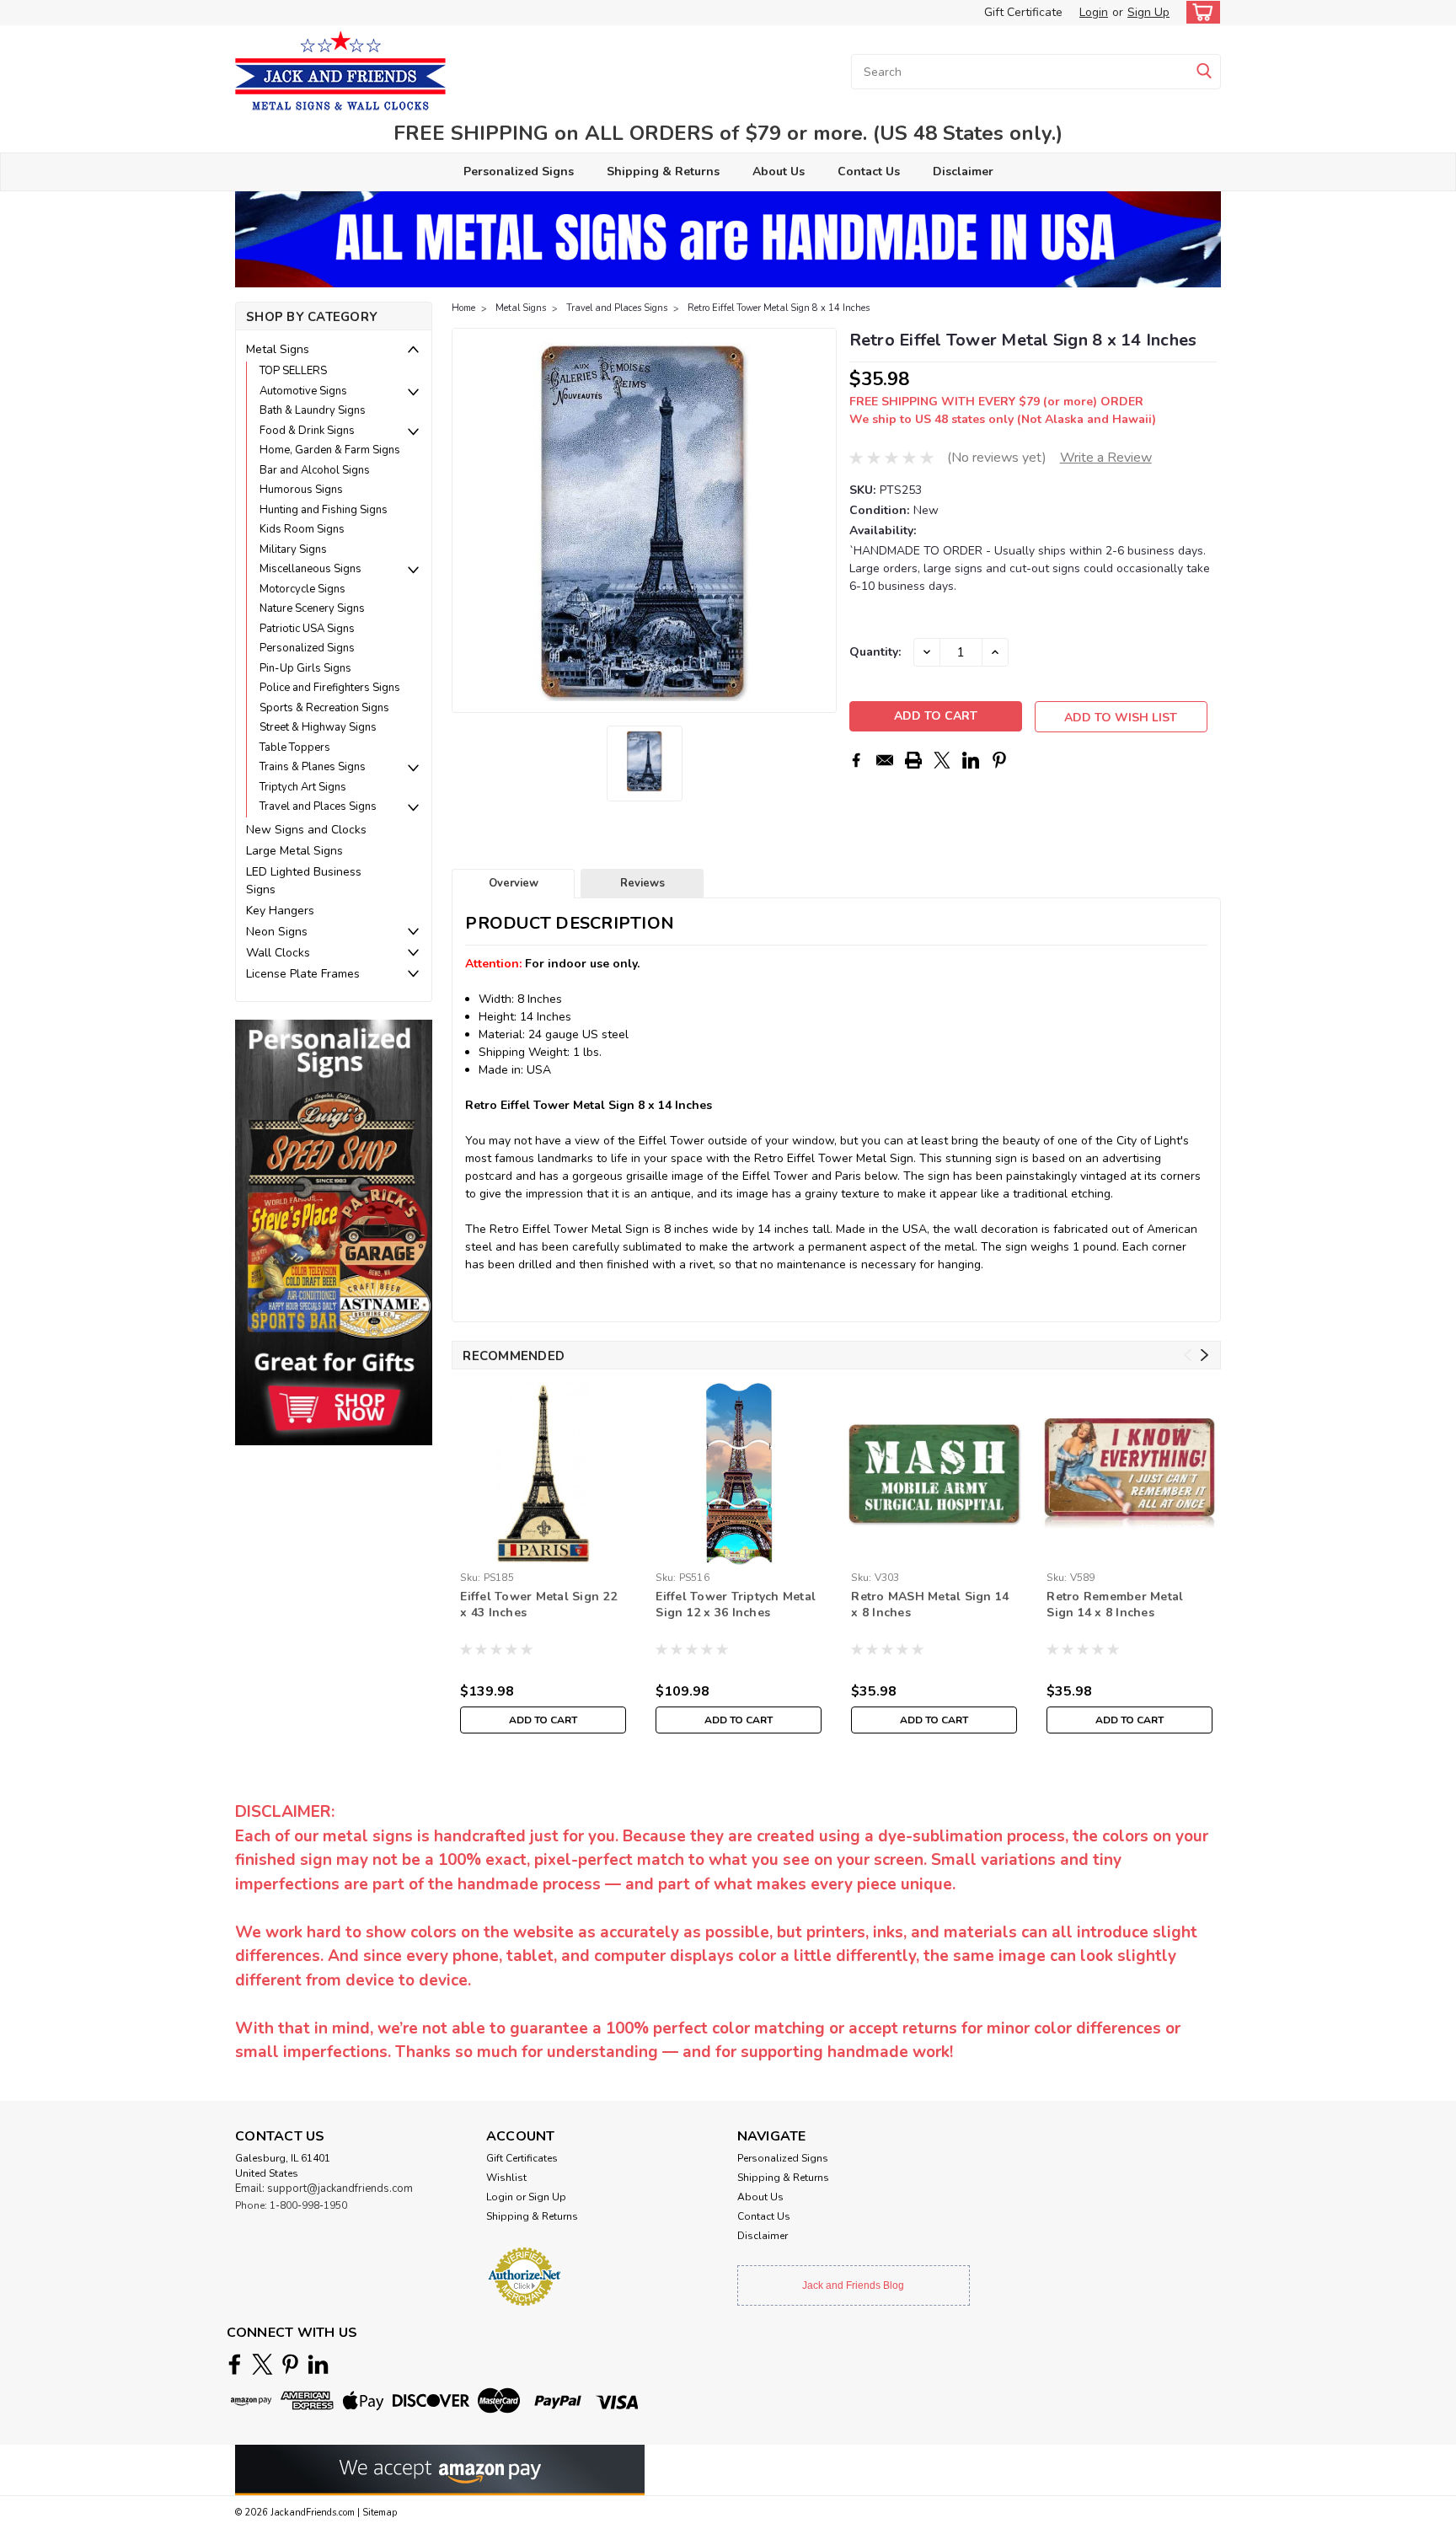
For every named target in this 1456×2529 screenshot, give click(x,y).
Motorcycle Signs (302, 589)
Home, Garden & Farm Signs (330, 450)
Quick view (934, 1552)
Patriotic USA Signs (307, 629)
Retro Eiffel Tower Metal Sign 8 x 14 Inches (779, 308)
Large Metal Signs (294, 851)
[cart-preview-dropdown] (1199, 12)
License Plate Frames (303, 974)
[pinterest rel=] (290, 2364)
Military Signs (293, 549)
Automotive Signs (303, 391)
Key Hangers (280, 911)
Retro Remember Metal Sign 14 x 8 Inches (1115, 1605)
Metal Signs (278, 349)
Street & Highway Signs (318, 727)
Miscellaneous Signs (310, 569)
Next (822, 521)
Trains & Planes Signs (313, 767)
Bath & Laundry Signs (313, 410)
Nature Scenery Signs (312, 608)
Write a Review (1106, 458)
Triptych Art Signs (303, 787)
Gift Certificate (1023, 12)
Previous (466, 521)
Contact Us (869, 171)
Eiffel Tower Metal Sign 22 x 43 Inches (538, 1605)
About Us (779, 171)
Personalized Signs (519, 171)
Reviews (642, 883)
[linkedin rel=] (318, 2364)
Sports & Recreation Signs (324, 708)
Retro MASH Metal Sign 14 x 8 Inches (930, 1605)
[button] (334, 1232)
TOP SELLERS (293, 371)
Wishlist (506, 2178)
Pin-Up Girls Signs (305, 668)
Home (463, 308)
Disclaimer (963, 171)
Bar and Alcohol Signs (315, 470)
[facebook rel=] (235, 2364)
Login (1094, 12)
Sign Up (1148, 12)
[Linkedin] (971, 760)
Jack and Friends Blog (853, 2285)
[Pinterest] (999, 760)
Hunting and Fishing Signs (324, 510)
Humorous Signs (301, 490)
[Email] (885, 760)
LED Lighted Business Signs (304, 881)
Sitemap (380, 2513)
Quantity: (875, 652)
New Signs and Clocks (306, 830)
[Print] (913, 760)
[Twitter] (942, 760)
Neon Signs (277, 932)
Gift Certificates (522, 2158)
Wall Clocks (278, 953)
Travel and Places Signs (318, 806)
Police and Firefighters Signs (330, 688)
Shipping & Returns (663, 171)
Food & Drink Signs (307, 431)
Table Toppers (295, 747)
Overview (514, 883)
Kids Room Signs (302, 529)
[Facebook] (856, 760)
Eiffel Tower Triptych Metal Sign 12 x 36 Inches (736, 1605)
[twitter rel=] (262, 2364)
